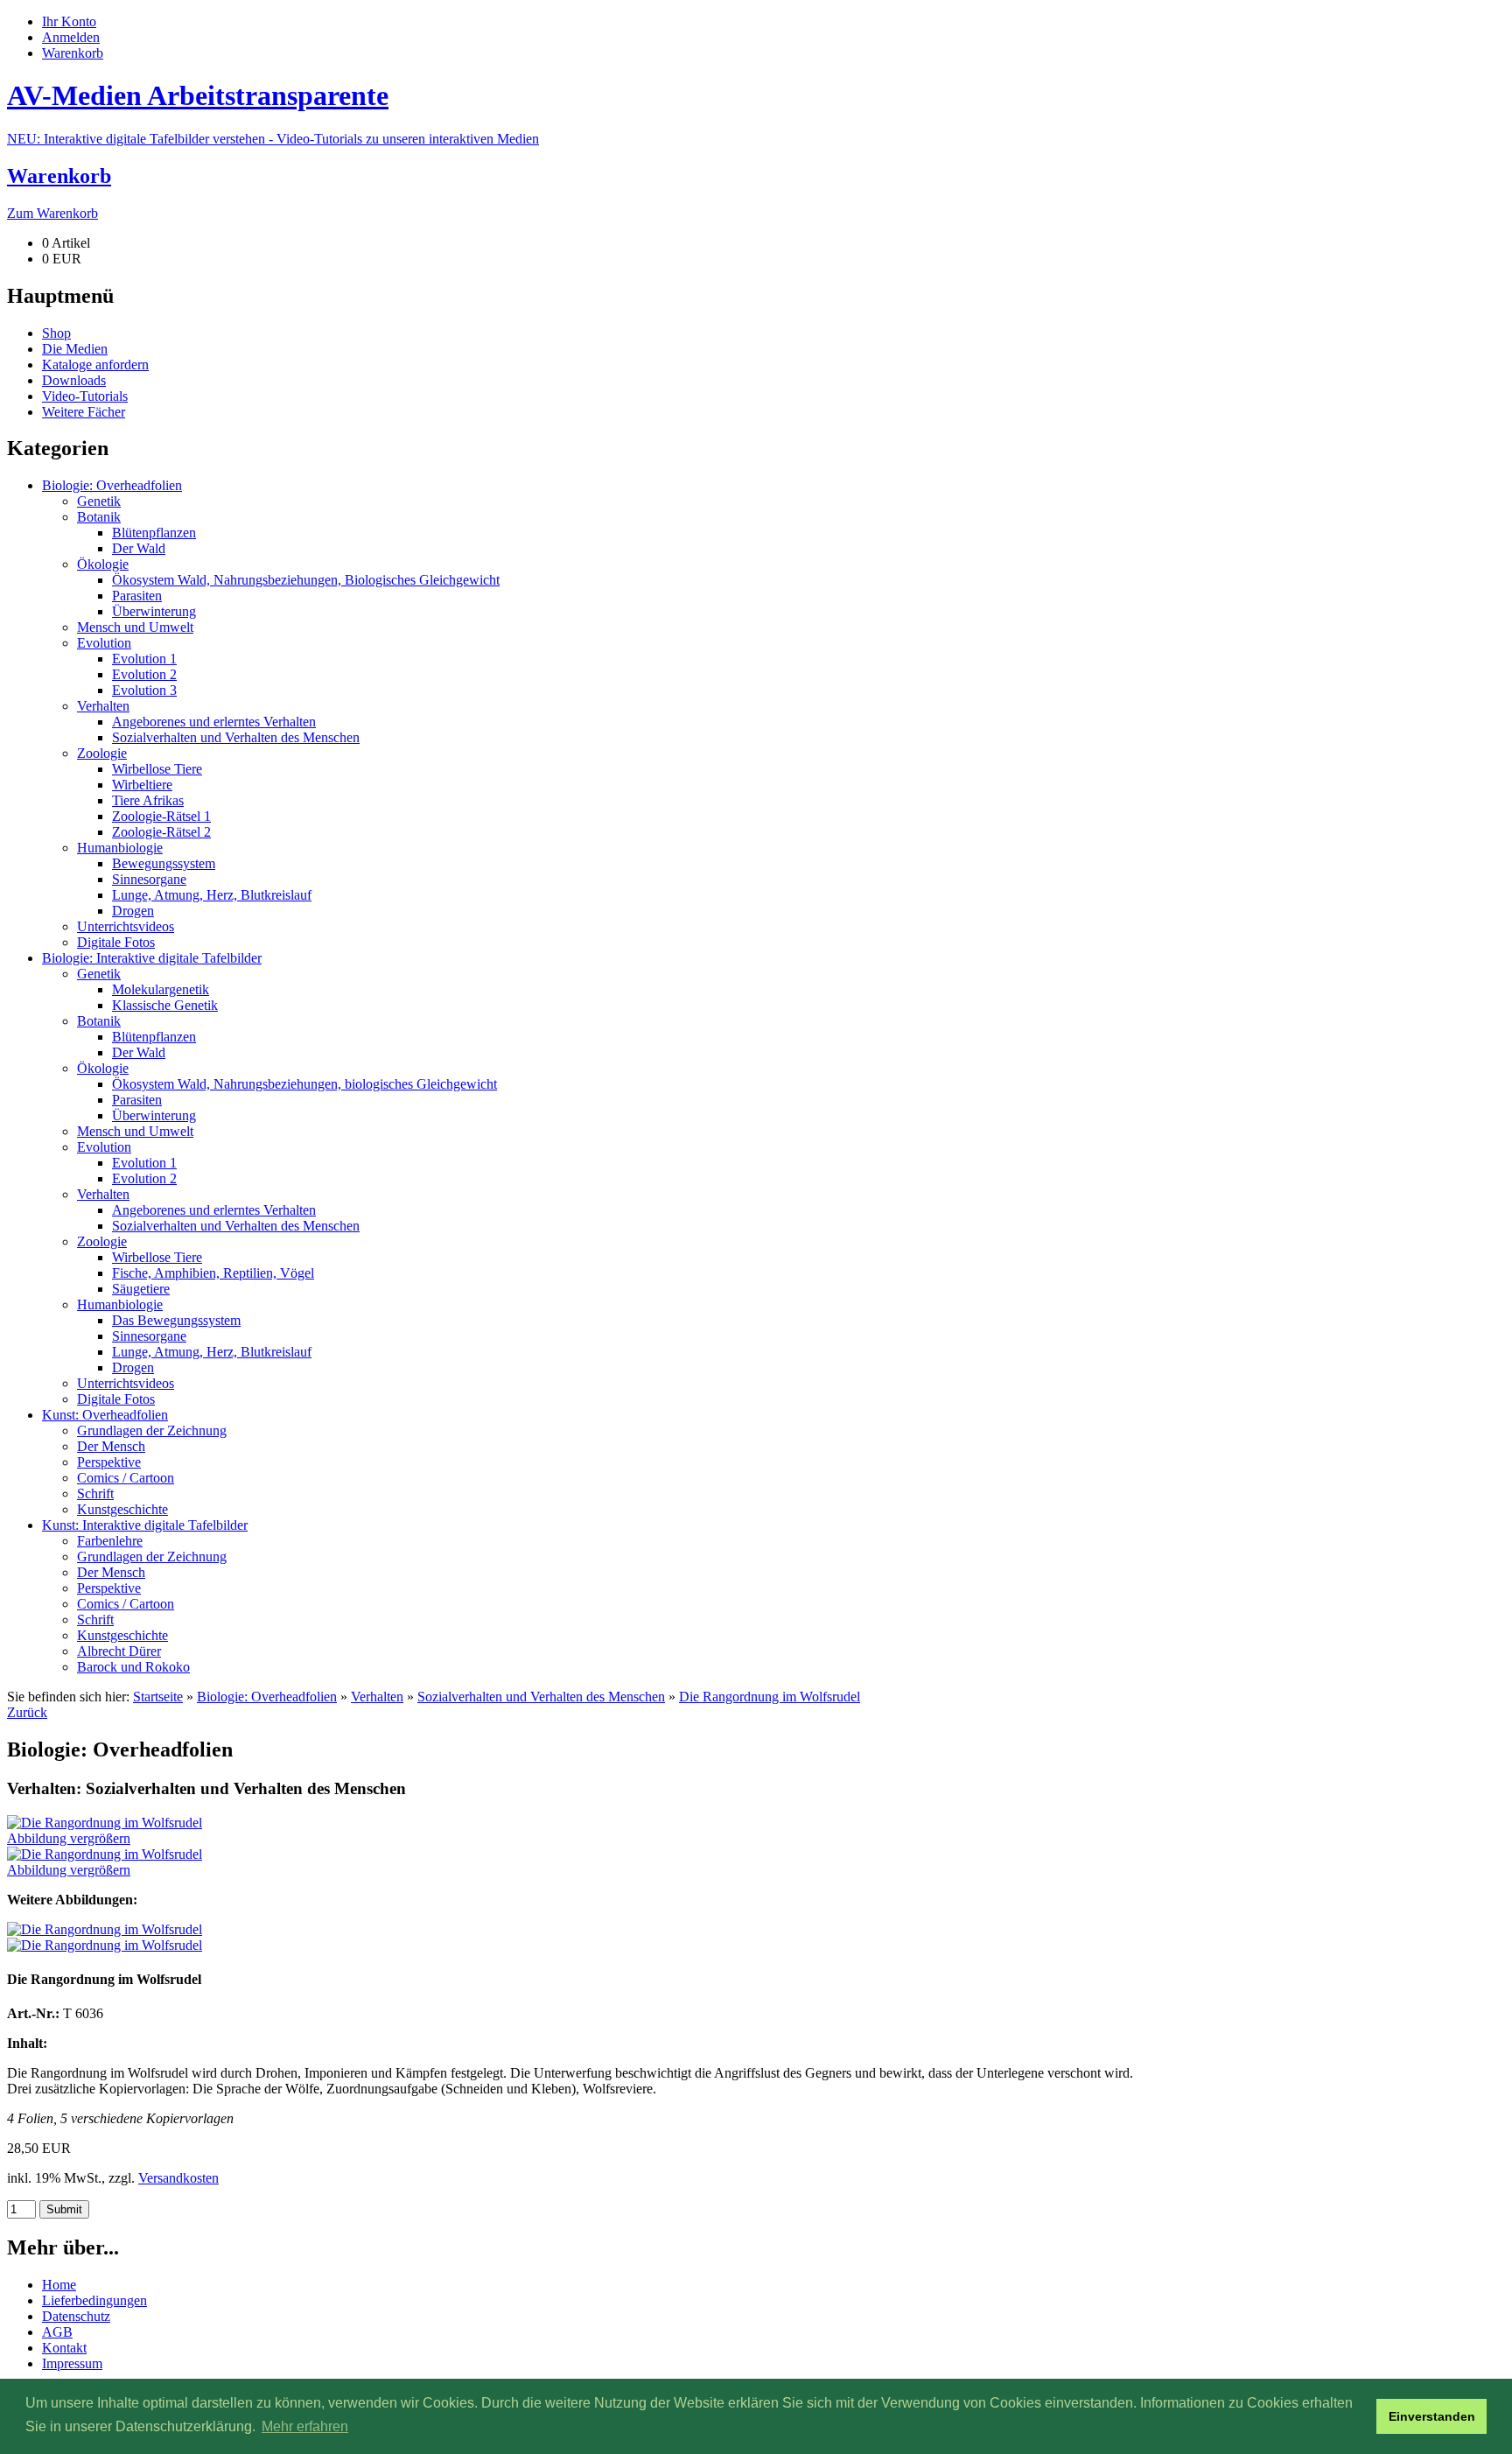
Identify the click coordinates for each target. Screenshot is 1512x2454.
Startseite (158, 1697)
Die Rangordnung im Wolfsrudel (770, 1697)
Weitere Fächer (84, 412)
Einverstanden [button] (1432, 2416)
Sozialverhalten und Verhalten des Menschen (541, 1697)
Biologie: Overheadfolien (267, 1697)
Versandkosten (178, 2178)
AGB (57, 2332)
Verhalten (377, 1697)
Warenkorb (73, 53)
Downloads (74, 380)
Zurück (27, 1712)
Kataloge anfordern (95, 365)
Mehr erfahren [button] (305, 2426)
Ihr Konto (69, 21)
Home (59, 2285)
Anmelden (71, 37)
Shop (56, 333)
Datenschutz (76, 2316)
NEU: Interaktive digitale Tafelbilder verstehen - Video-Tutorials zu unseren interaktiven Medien (273, 139)
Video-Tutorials (85, 396)
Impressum (72, 2363)
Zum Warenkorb (52, 213)
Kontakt (64, 2348)
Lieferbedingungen (94, 2300)
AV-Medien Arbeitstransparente (198, 95)
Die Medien (75, 349)
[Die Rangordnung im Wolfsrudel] (105, 1929)
